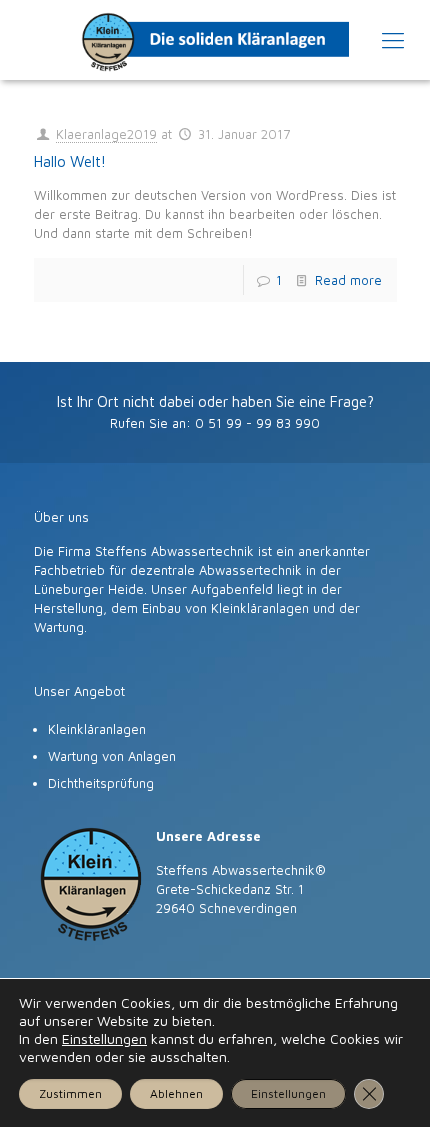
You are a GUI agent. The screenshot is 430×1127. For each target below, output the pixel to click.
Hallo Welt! (70, 161)
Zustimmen (70, 1093)
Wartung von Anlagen (112, 756)
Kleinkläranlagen (97, 729)
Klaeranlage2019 (106, 134)
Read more (348, 280)
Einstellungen (288, 1093)
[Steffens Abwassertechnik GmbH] (215, 40)
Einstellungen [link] (104, 1038)
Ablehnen (176, 1093)
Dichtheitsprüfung (101, 783)
